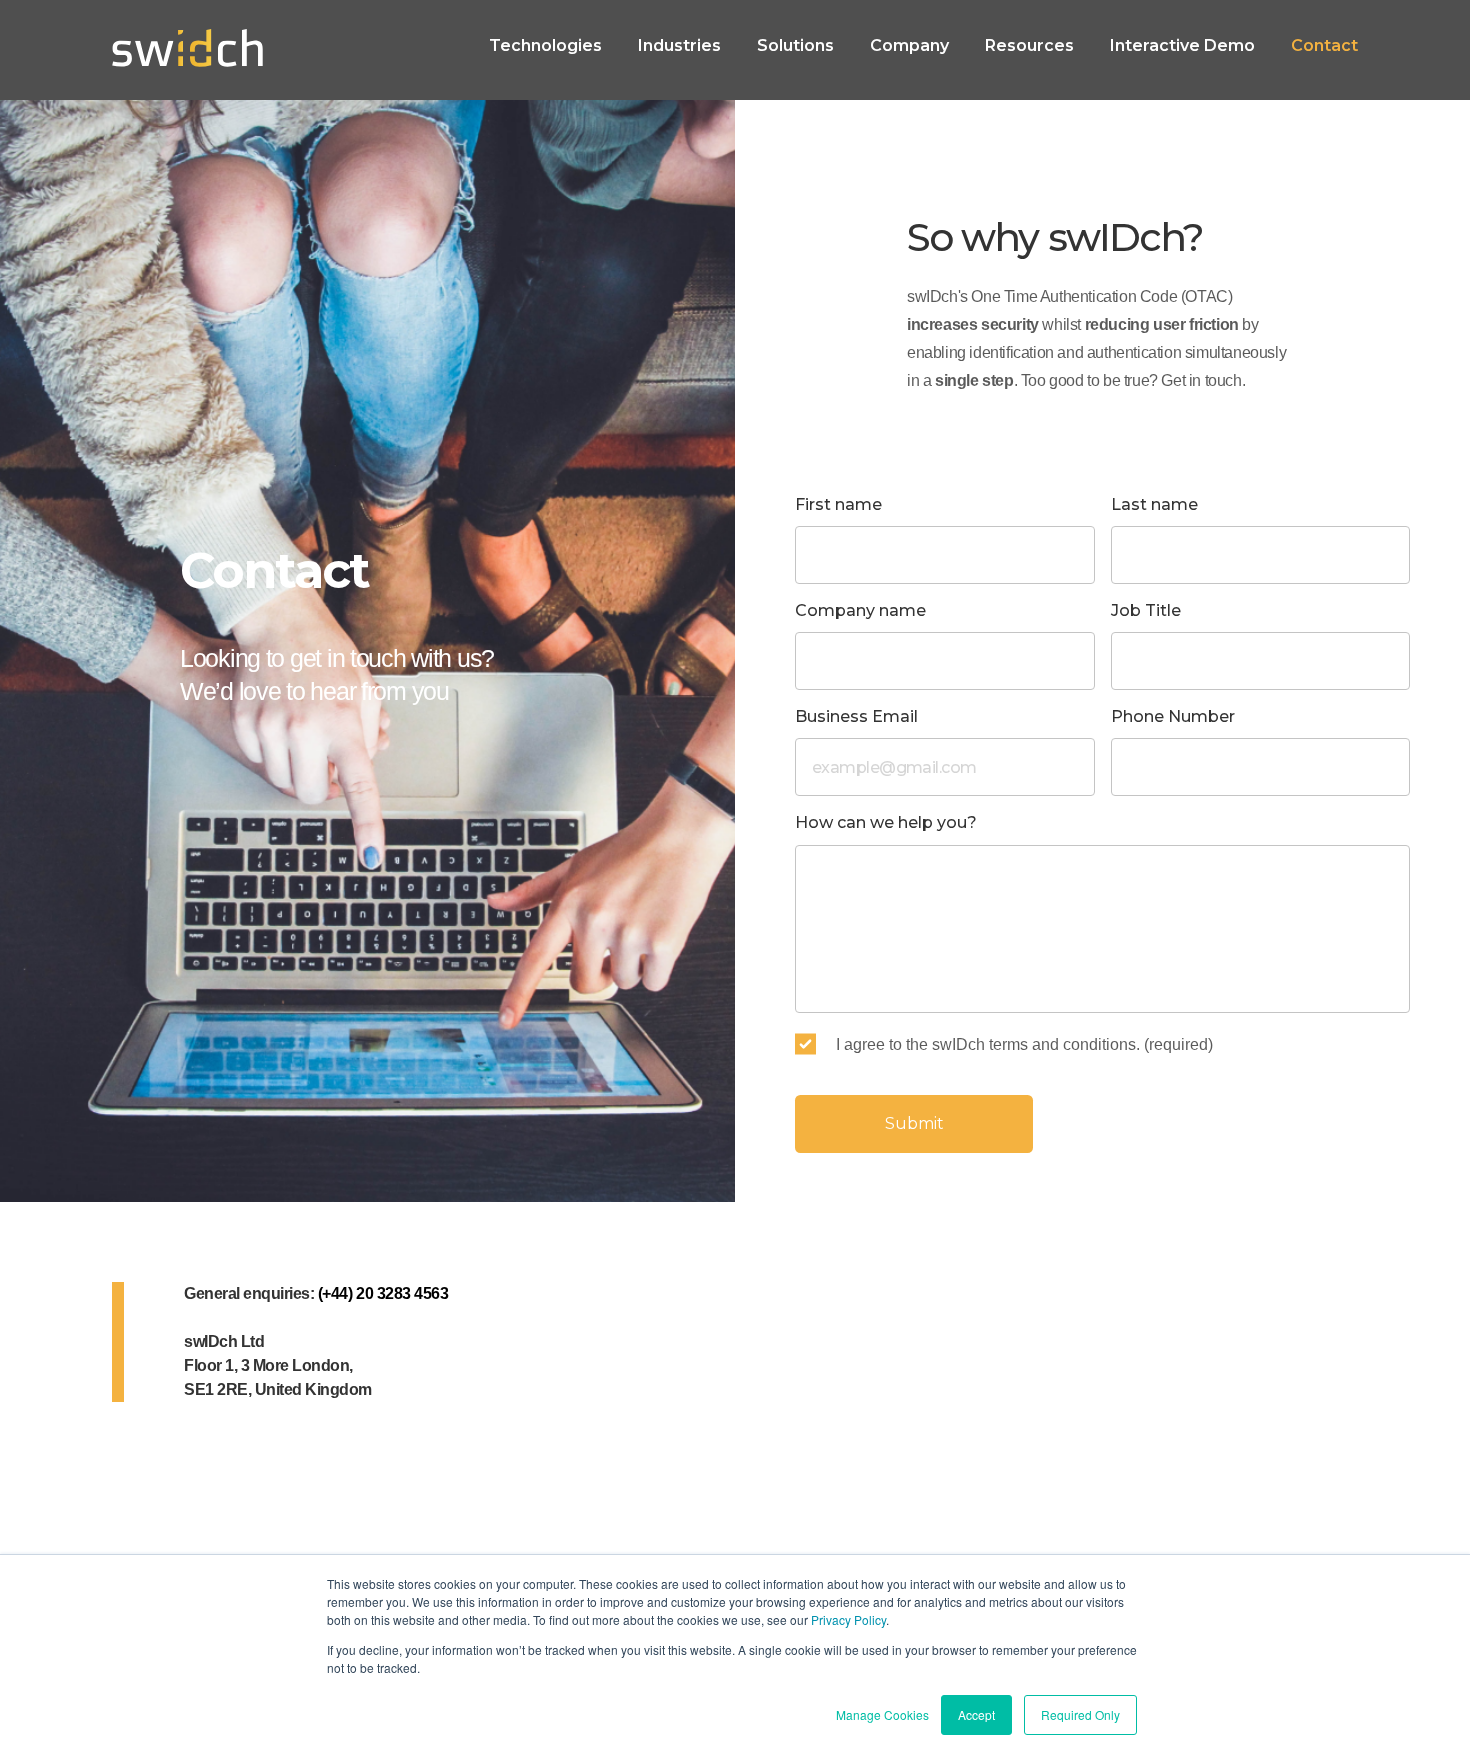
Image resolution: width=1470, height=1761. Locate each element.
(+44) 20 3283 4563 (383, 1293)
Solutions (795, 45)
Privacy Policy (848, 1619)
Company (909, 45)
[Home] (187, 49)
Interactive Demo (1182, 45)
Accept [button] (976, 1714)
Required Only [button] (1080, 1714)
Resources (1029, 45)
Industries (679, 45)
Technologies (545, 45)
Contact (1324, 45)
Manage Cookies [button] (882, 1714)
